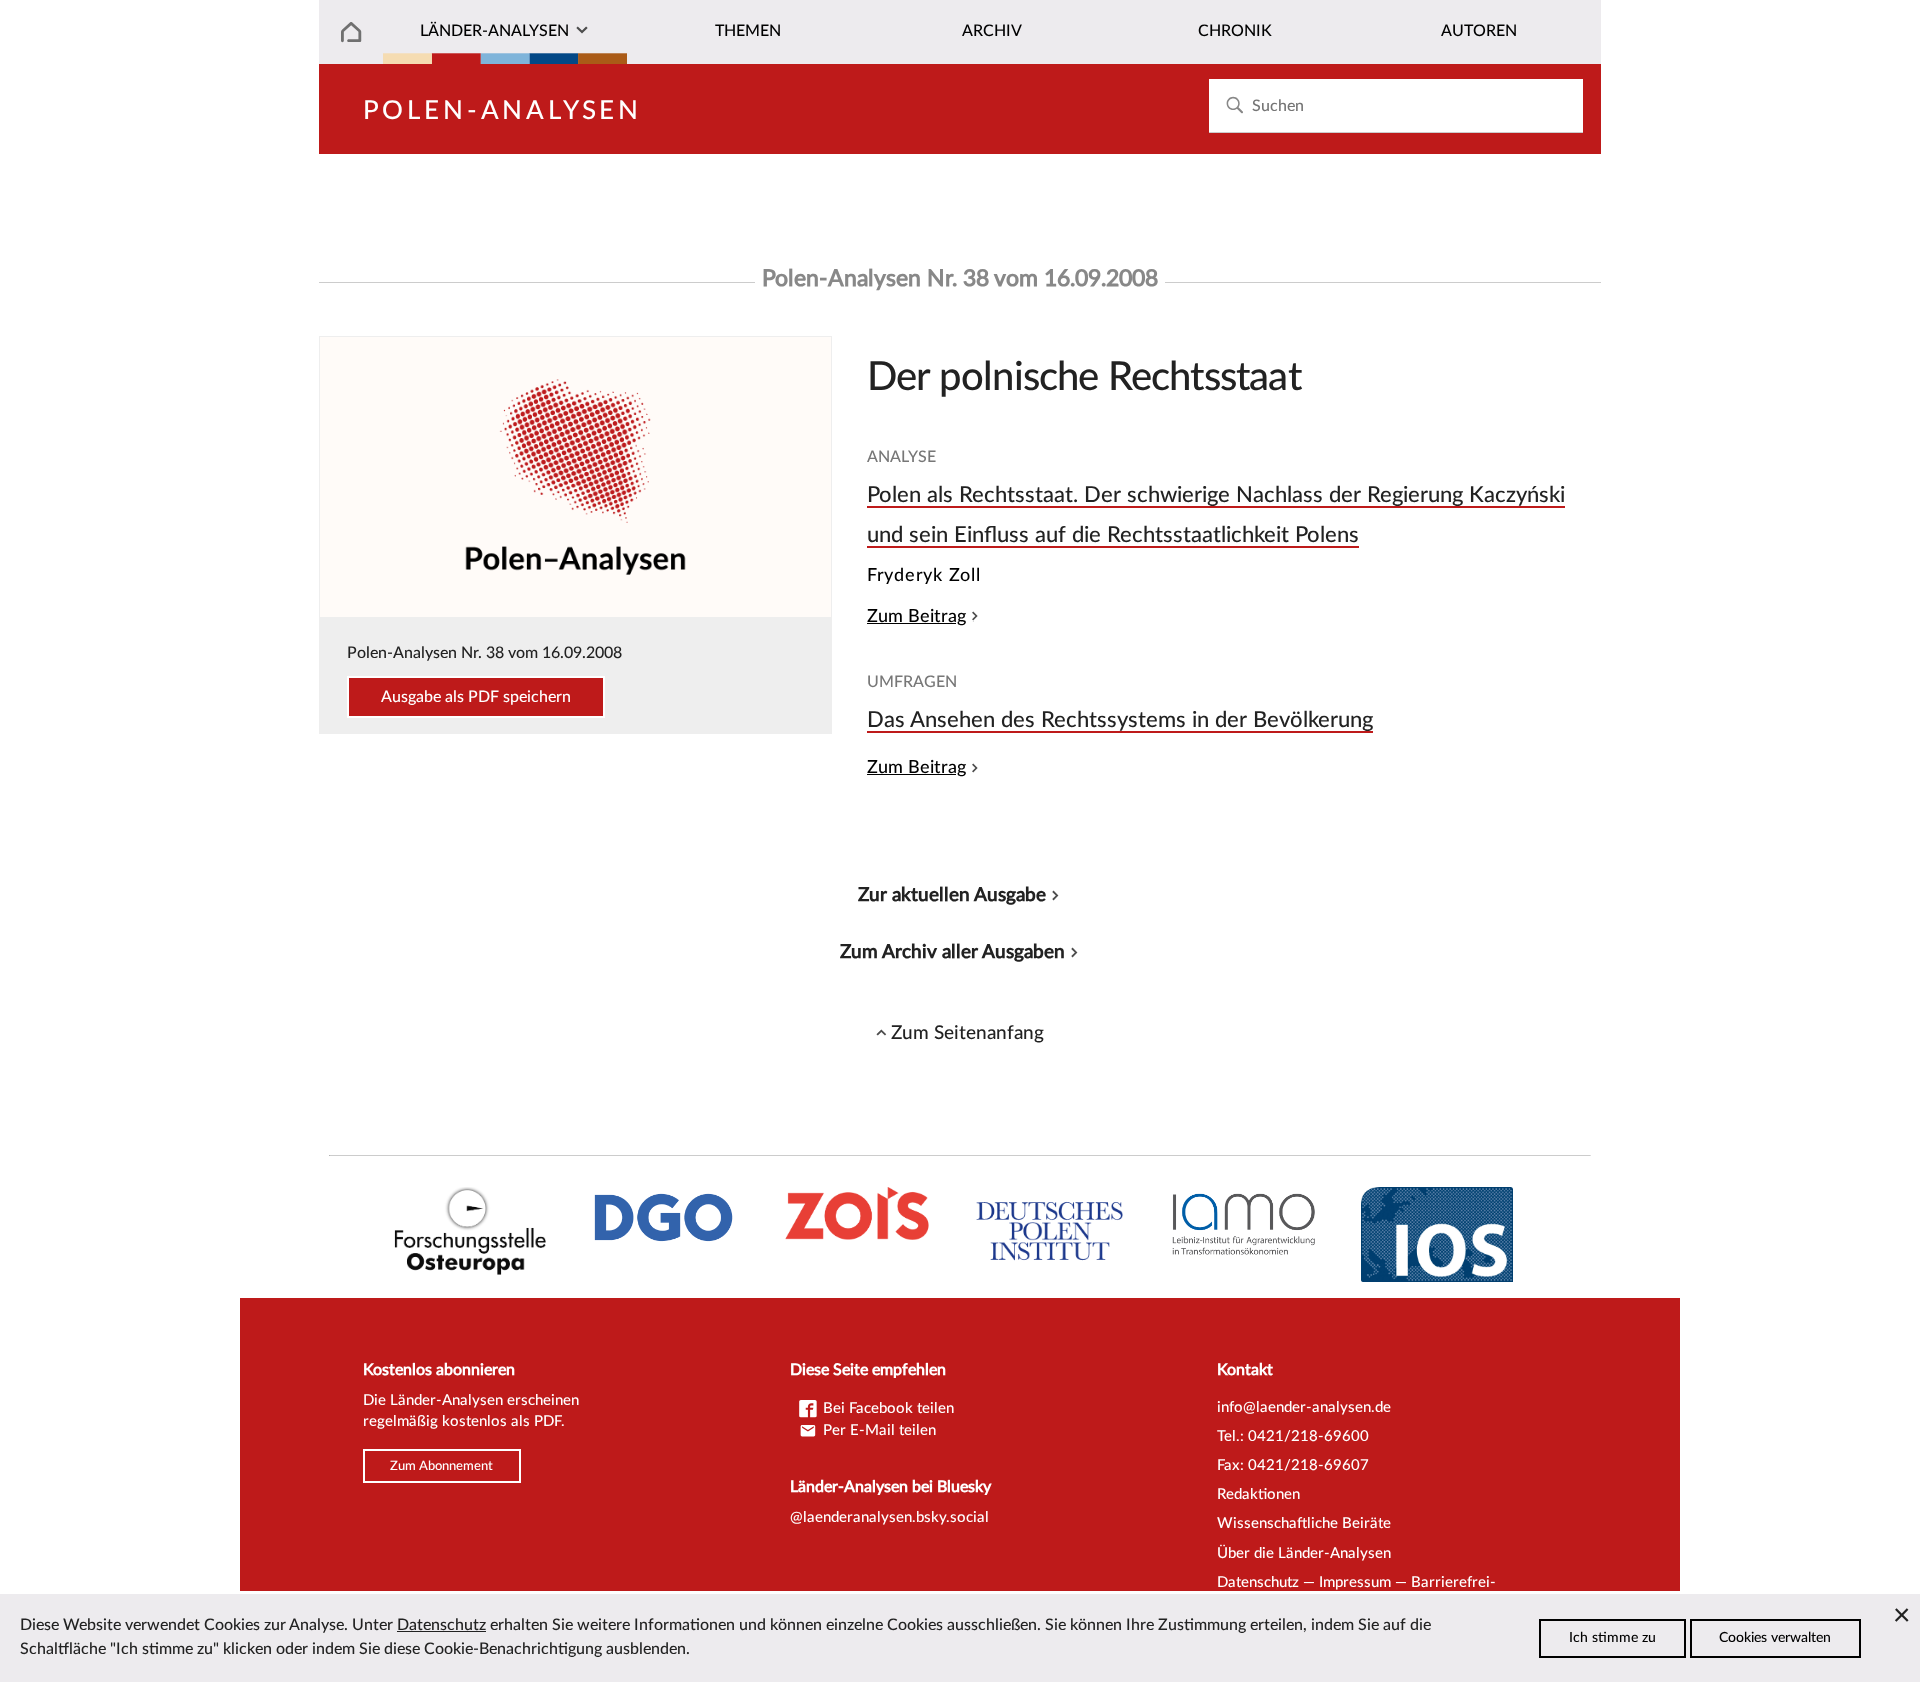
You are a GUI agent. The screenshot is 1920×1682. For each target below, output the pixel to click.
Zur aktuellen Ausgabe (952, 895)
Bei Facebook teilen (886, 1408)
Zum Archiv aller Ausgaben (952, 952)
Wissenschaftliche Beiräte (1304, 1523)
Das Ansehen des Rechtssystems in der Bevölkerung (1120, 720)
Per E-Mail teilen (877, 1430)
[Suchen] (1234, 105)
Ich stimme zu (1612, 1638)
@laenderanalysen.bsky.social (889, 1517)
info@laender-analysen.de (1304, 1407)
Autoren (1479, 31)
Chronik (1235, 31)
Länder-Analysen (494, 31)
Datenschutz (1258, 1582)
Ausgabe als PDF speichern (476, 697)
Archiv (992, 31)
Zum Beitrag (916, 616)
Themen (748, 31)
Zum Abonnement (441, 1466)
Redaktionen (1258, 1494)
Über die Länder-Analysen (1304, 1553)
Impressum (1355, 1582)
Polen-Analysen (503, 111)
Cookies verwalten (1775, 1638)
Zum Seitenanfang (967, 1033)
